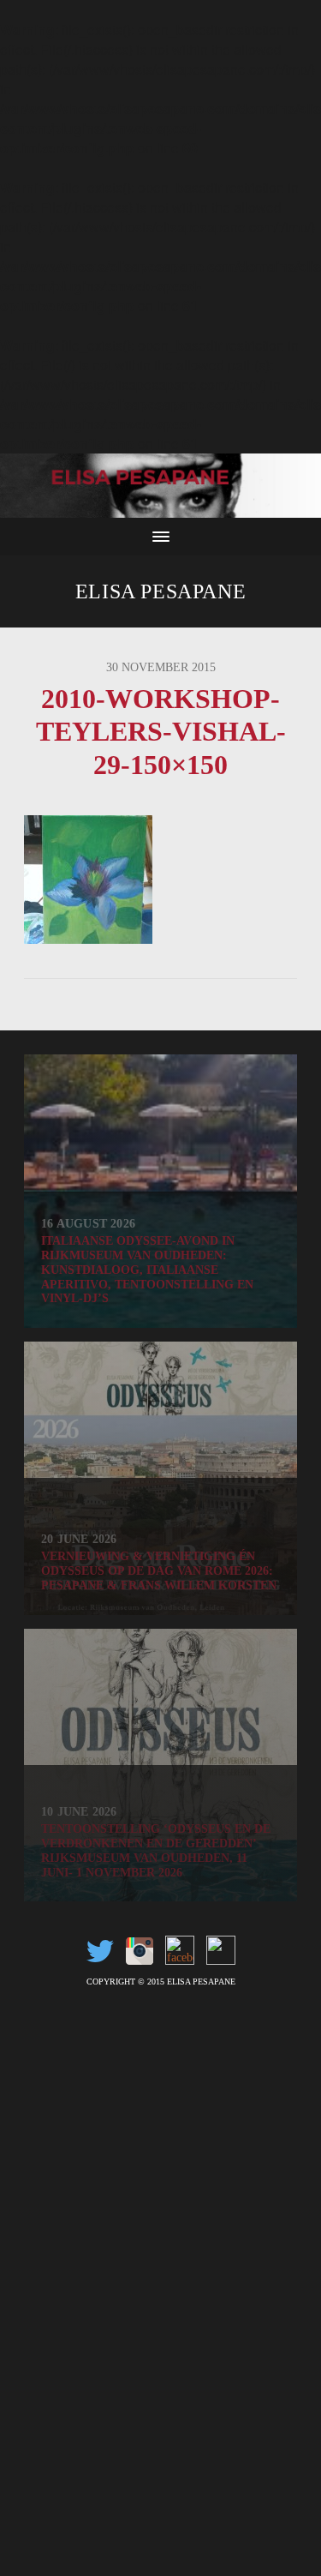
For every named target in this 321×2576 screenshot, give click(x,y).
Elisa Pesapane (160, 591)
